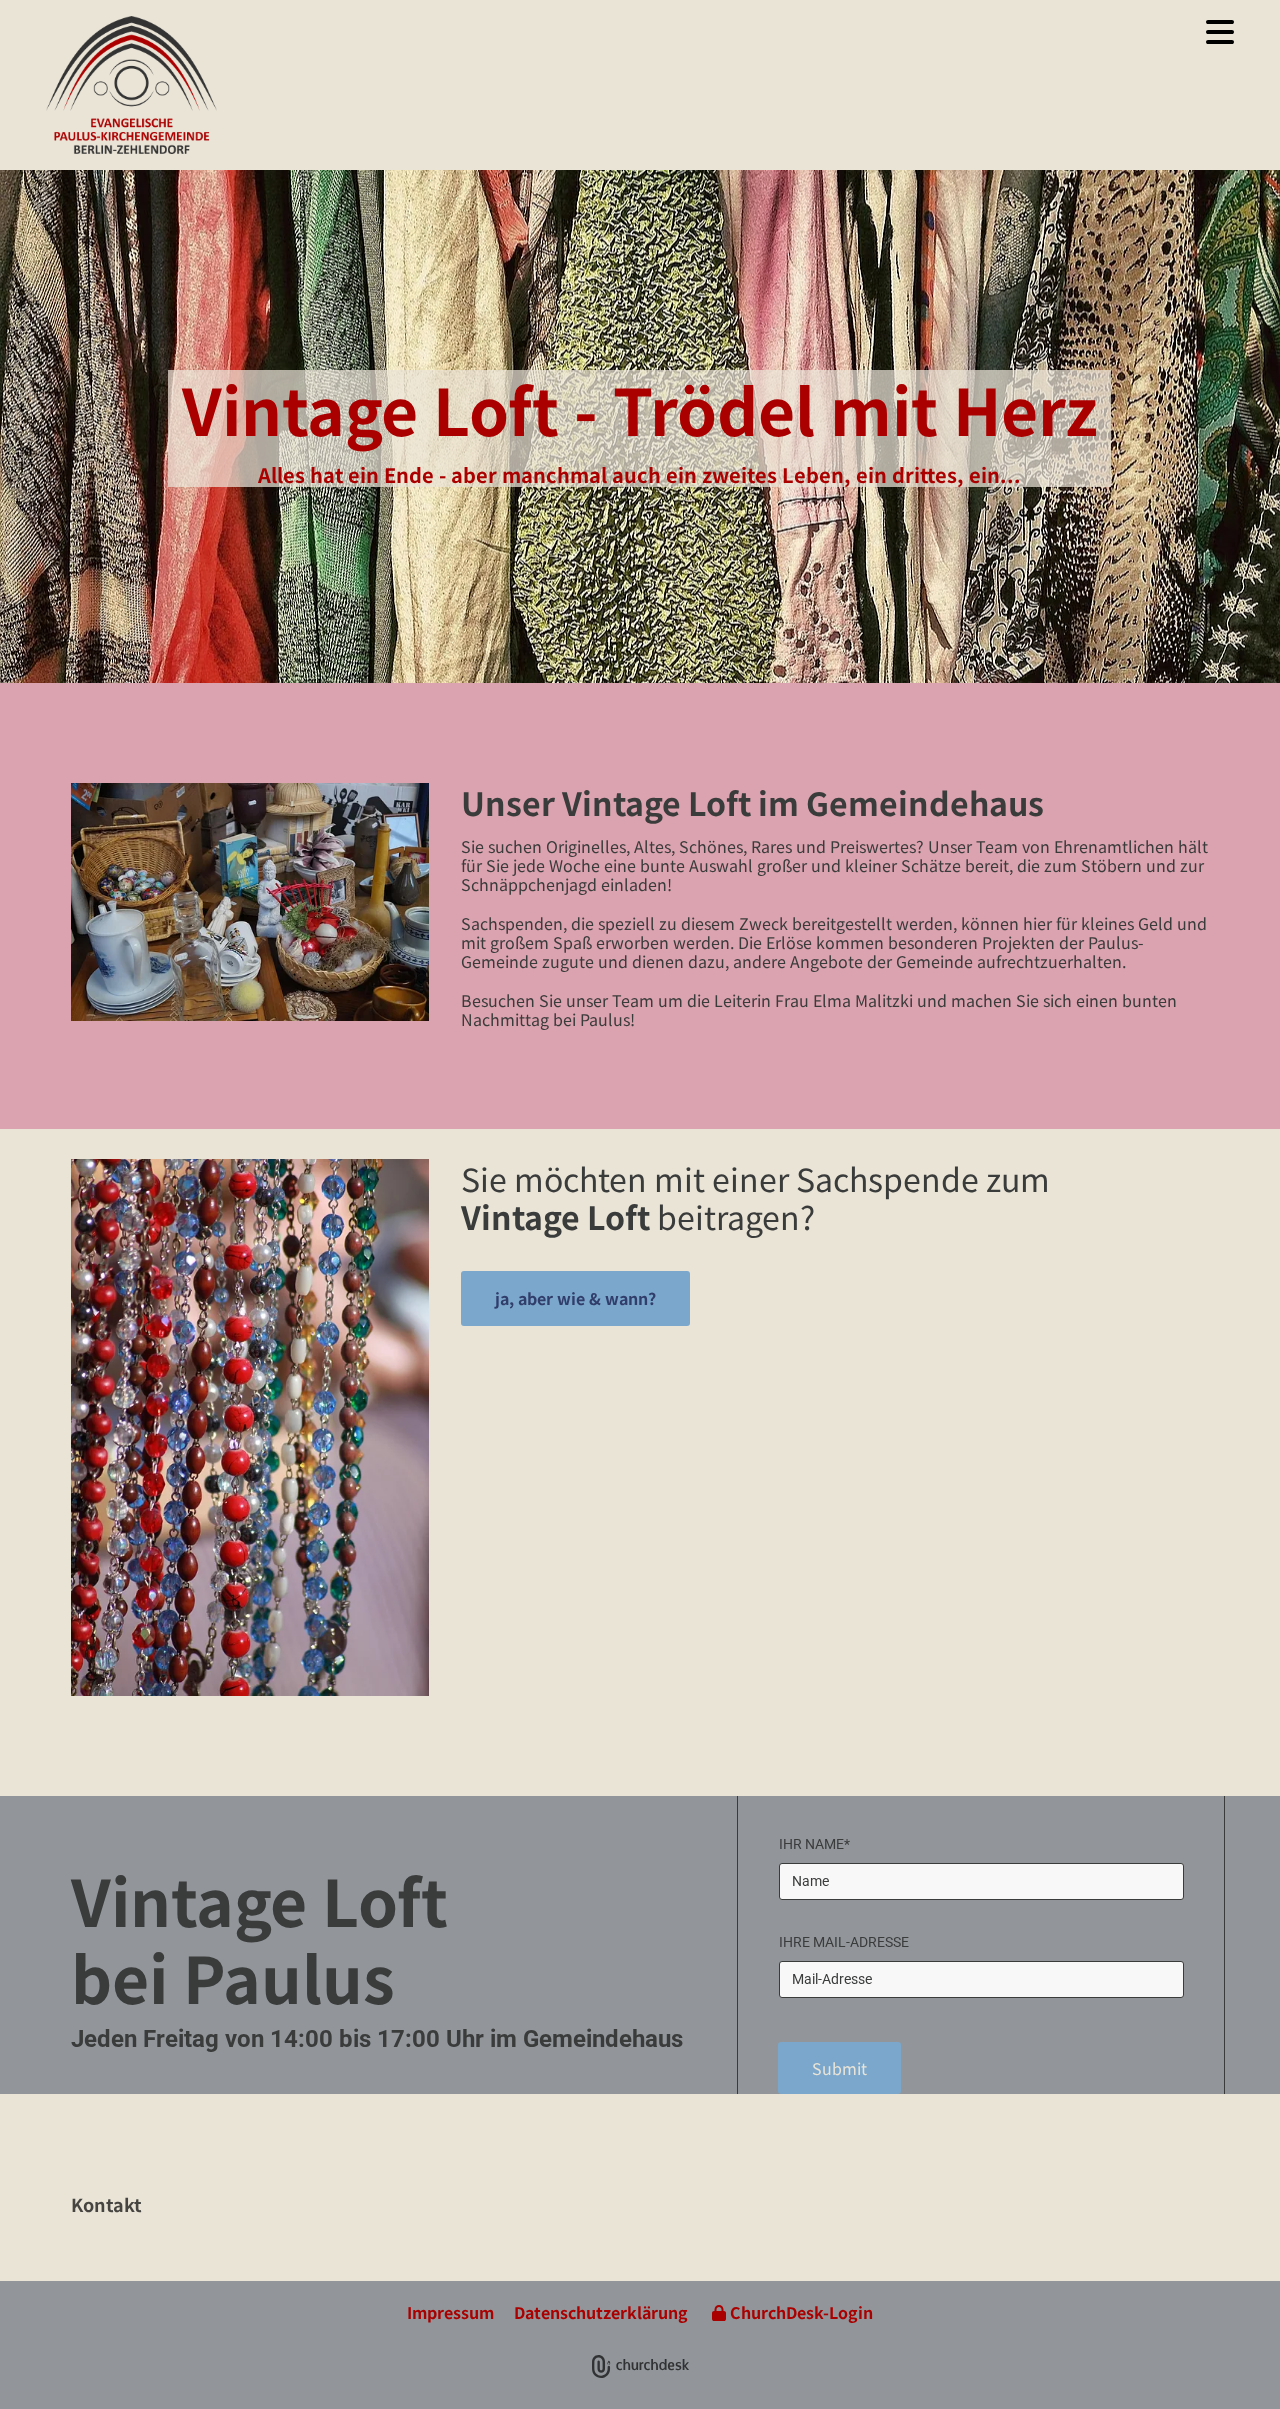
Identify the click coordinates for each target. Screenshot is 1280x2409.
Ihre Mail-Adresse (844, 1942)
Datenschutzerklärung (601, 2312)
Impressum (450, 2312)
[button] (741, 32)
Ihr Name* (814, 1844)
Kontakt (106, 2204)
